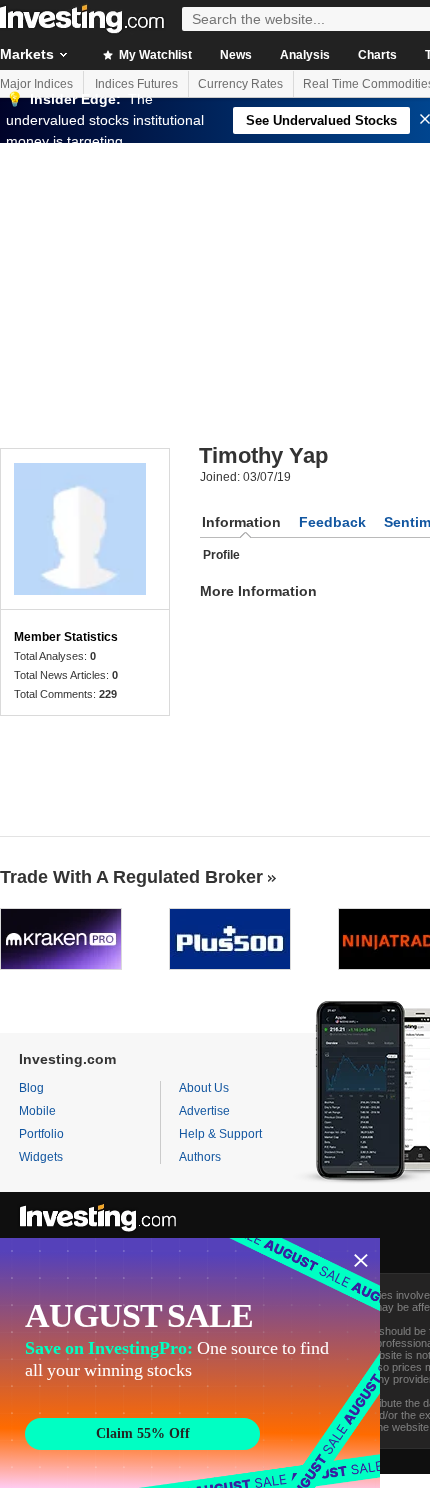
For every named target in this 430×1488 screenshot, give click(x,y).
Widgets (41, 1157)
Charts (377, 55)
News (236, 55)
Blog (31, 1088)
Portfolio (41, 1134)
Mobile (37, 1111)
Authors (200, 1157)
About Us (204, 1088)
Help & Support (220, 1134)
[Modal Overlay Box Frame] (190, 1363)
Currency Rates (240, 84)
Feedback (332, 522)
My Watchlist (154, 55)
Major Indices (36, 84)
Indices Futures (136, 84)
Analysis (305, 55)
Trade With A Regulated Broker (131, 877)
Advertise (204, 1111)
